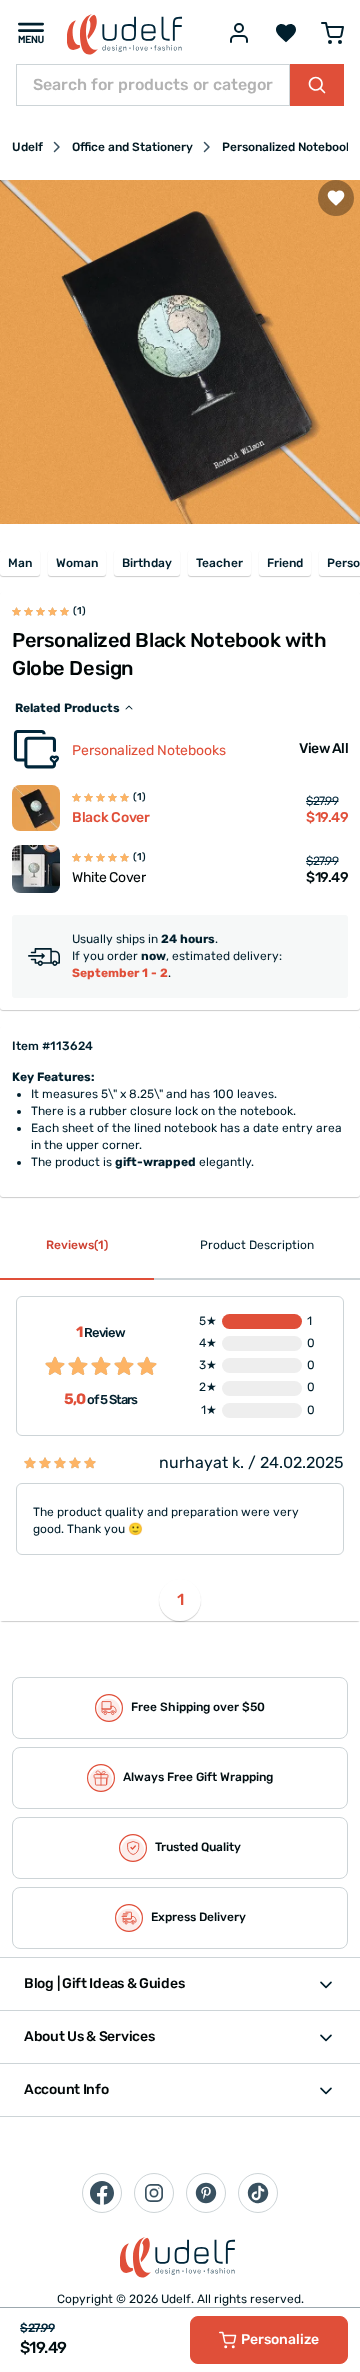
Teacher (219, 563)
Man (20, 563)
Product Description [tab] (257, 1245)
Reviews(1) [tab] (77, 1245)
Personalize (280, 2339)
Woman (77, 563)
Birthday (147, 563)
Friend (285, 563)
